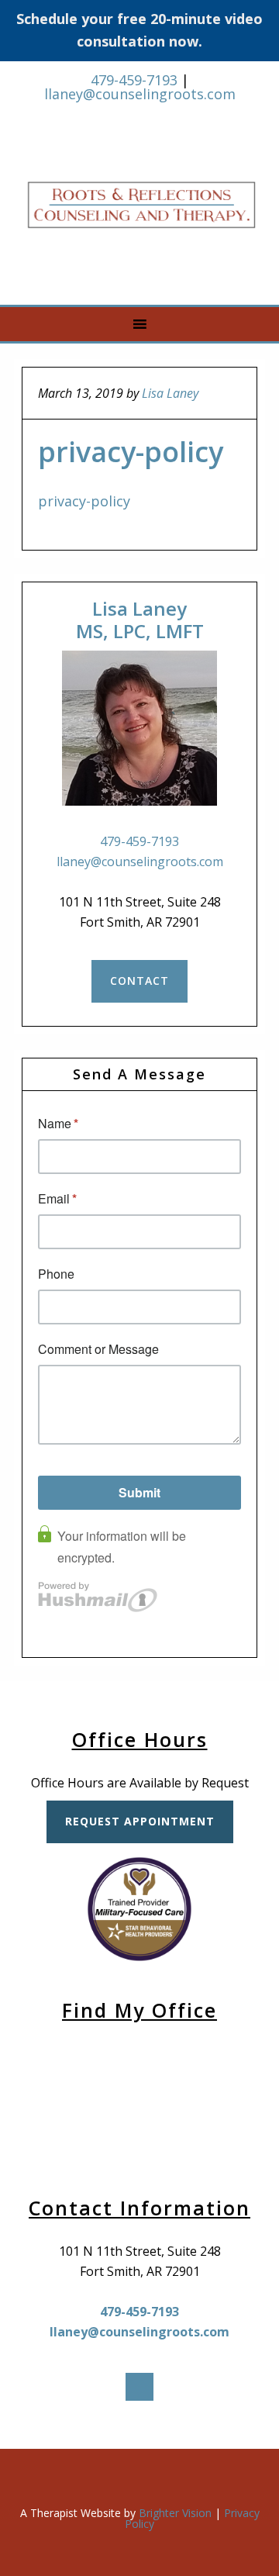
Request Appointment (140, 1821)
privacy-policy (84, 501)
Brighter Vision (175, 2513)
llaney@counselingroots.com (140, 94)
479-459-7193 (134, 80)
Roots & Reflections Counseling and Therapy (142, 205)
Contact (139, 981)
